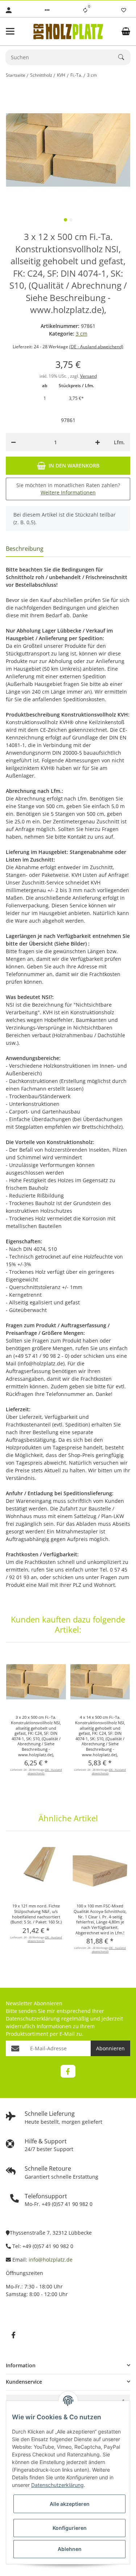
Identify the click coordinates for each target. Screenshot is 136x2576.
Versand (88, 376)
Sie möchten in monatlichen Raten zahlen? (68, 489)
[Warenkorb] (126, 31)
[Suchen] (124, 57)
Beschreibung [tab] (25, 549)
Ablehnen (70, 2549)
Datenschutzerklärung (33, 2019)
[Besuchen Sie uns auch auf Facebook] (68, 2071)
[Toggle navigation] (15, 31)
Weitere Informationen (68, 492)
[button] (47, 10)
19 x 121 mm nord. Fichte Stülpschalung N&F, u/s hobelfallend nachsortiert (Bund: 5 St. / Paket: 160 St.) (36, 1914)
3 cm (82, 334)
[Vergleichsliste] (85, 10)
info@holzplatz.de (51, 2260)
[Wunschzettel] (124, 10)
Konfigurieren (70, 2528)
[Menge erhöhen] (98, 442)
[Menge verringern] (13, 442)
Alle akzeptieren (70, 2504)
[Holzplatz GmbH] (68, 31)
